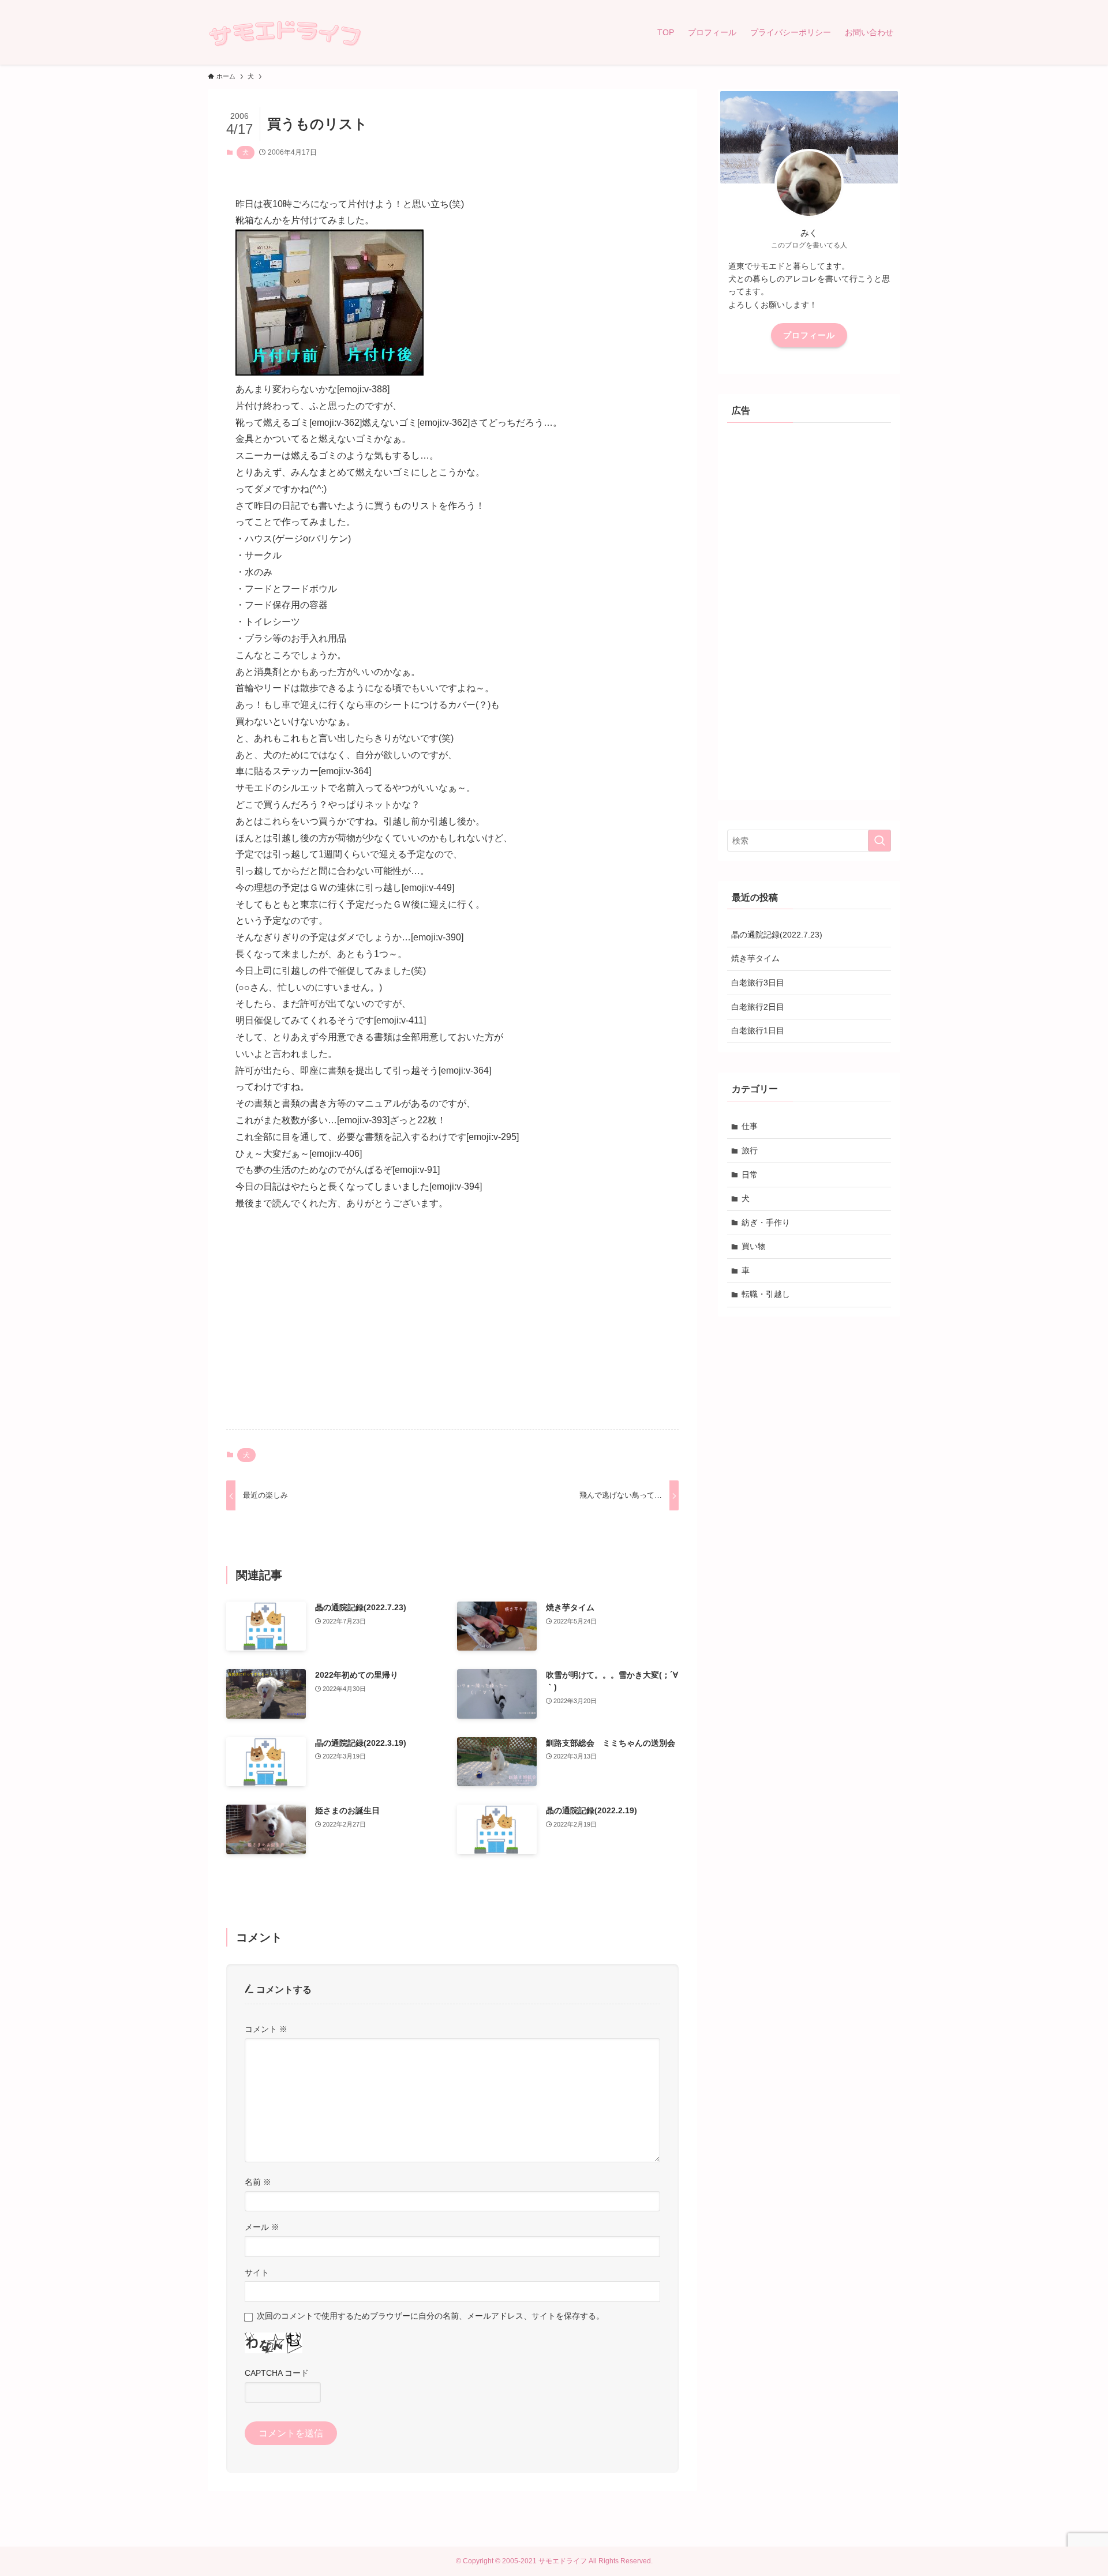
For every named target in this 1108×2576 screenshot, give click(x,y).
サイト (257, 2273)
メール (262, 2227)
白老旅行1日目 (758, 1030)
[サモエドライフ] (285, 32)
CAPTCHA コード (277, 2373)
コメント (266, 2029)
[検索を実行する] (879, 841)
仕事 (750, 1126)
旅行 (750, 1150)
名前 (258, 2182)
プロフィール (809, 335)
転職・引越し (766, 1294)
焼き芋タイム (755, 958)
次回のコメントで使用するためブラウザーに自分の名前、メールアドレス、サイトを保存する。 (431, 2316)
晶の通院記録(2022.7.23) (777, 935)
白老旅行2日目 (758, 1007)
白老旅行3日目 (758, 983)
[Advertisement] (452, 1330)
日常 (750, 1175)
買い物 (754, 1246)
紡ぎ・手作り (766, 1223)
